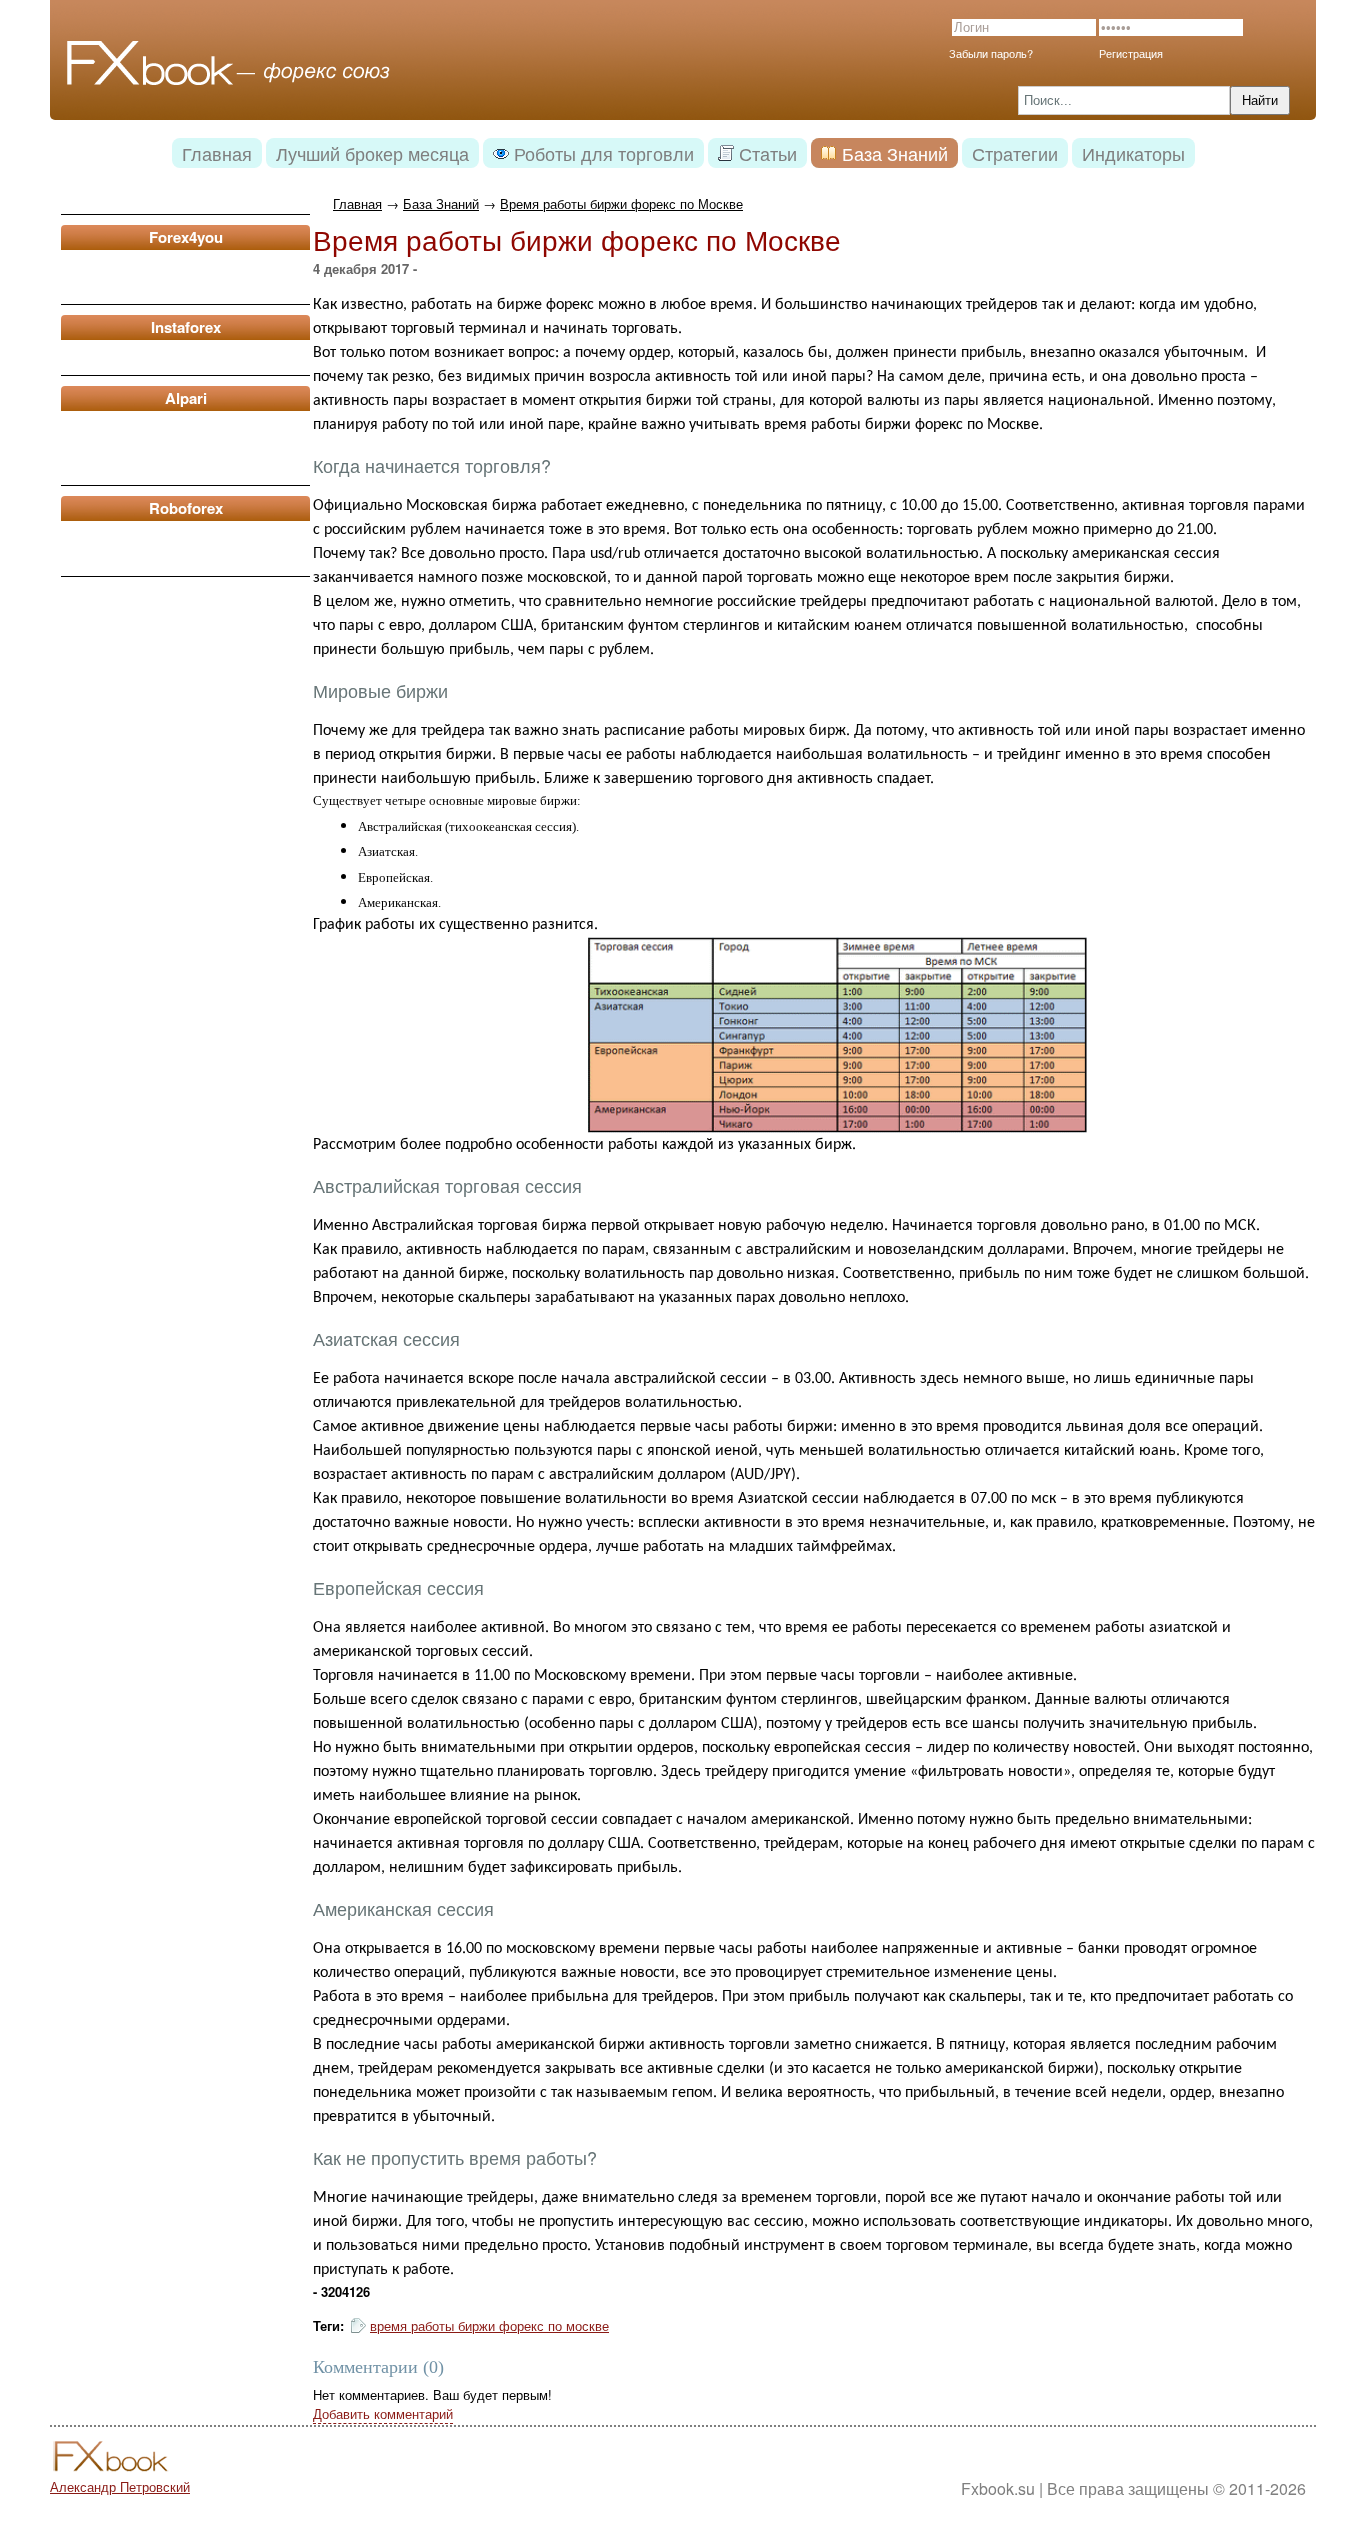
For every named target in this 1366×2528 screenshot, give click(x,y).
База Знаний (441, 203)
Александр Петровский (120, 2486)
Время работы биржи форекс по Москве (621, 203)
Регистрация (1131, 53)
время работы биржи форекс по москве (489, 2325)
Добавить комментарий (383, 2413)
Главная (357, 203)
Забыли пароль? (991, 53)
